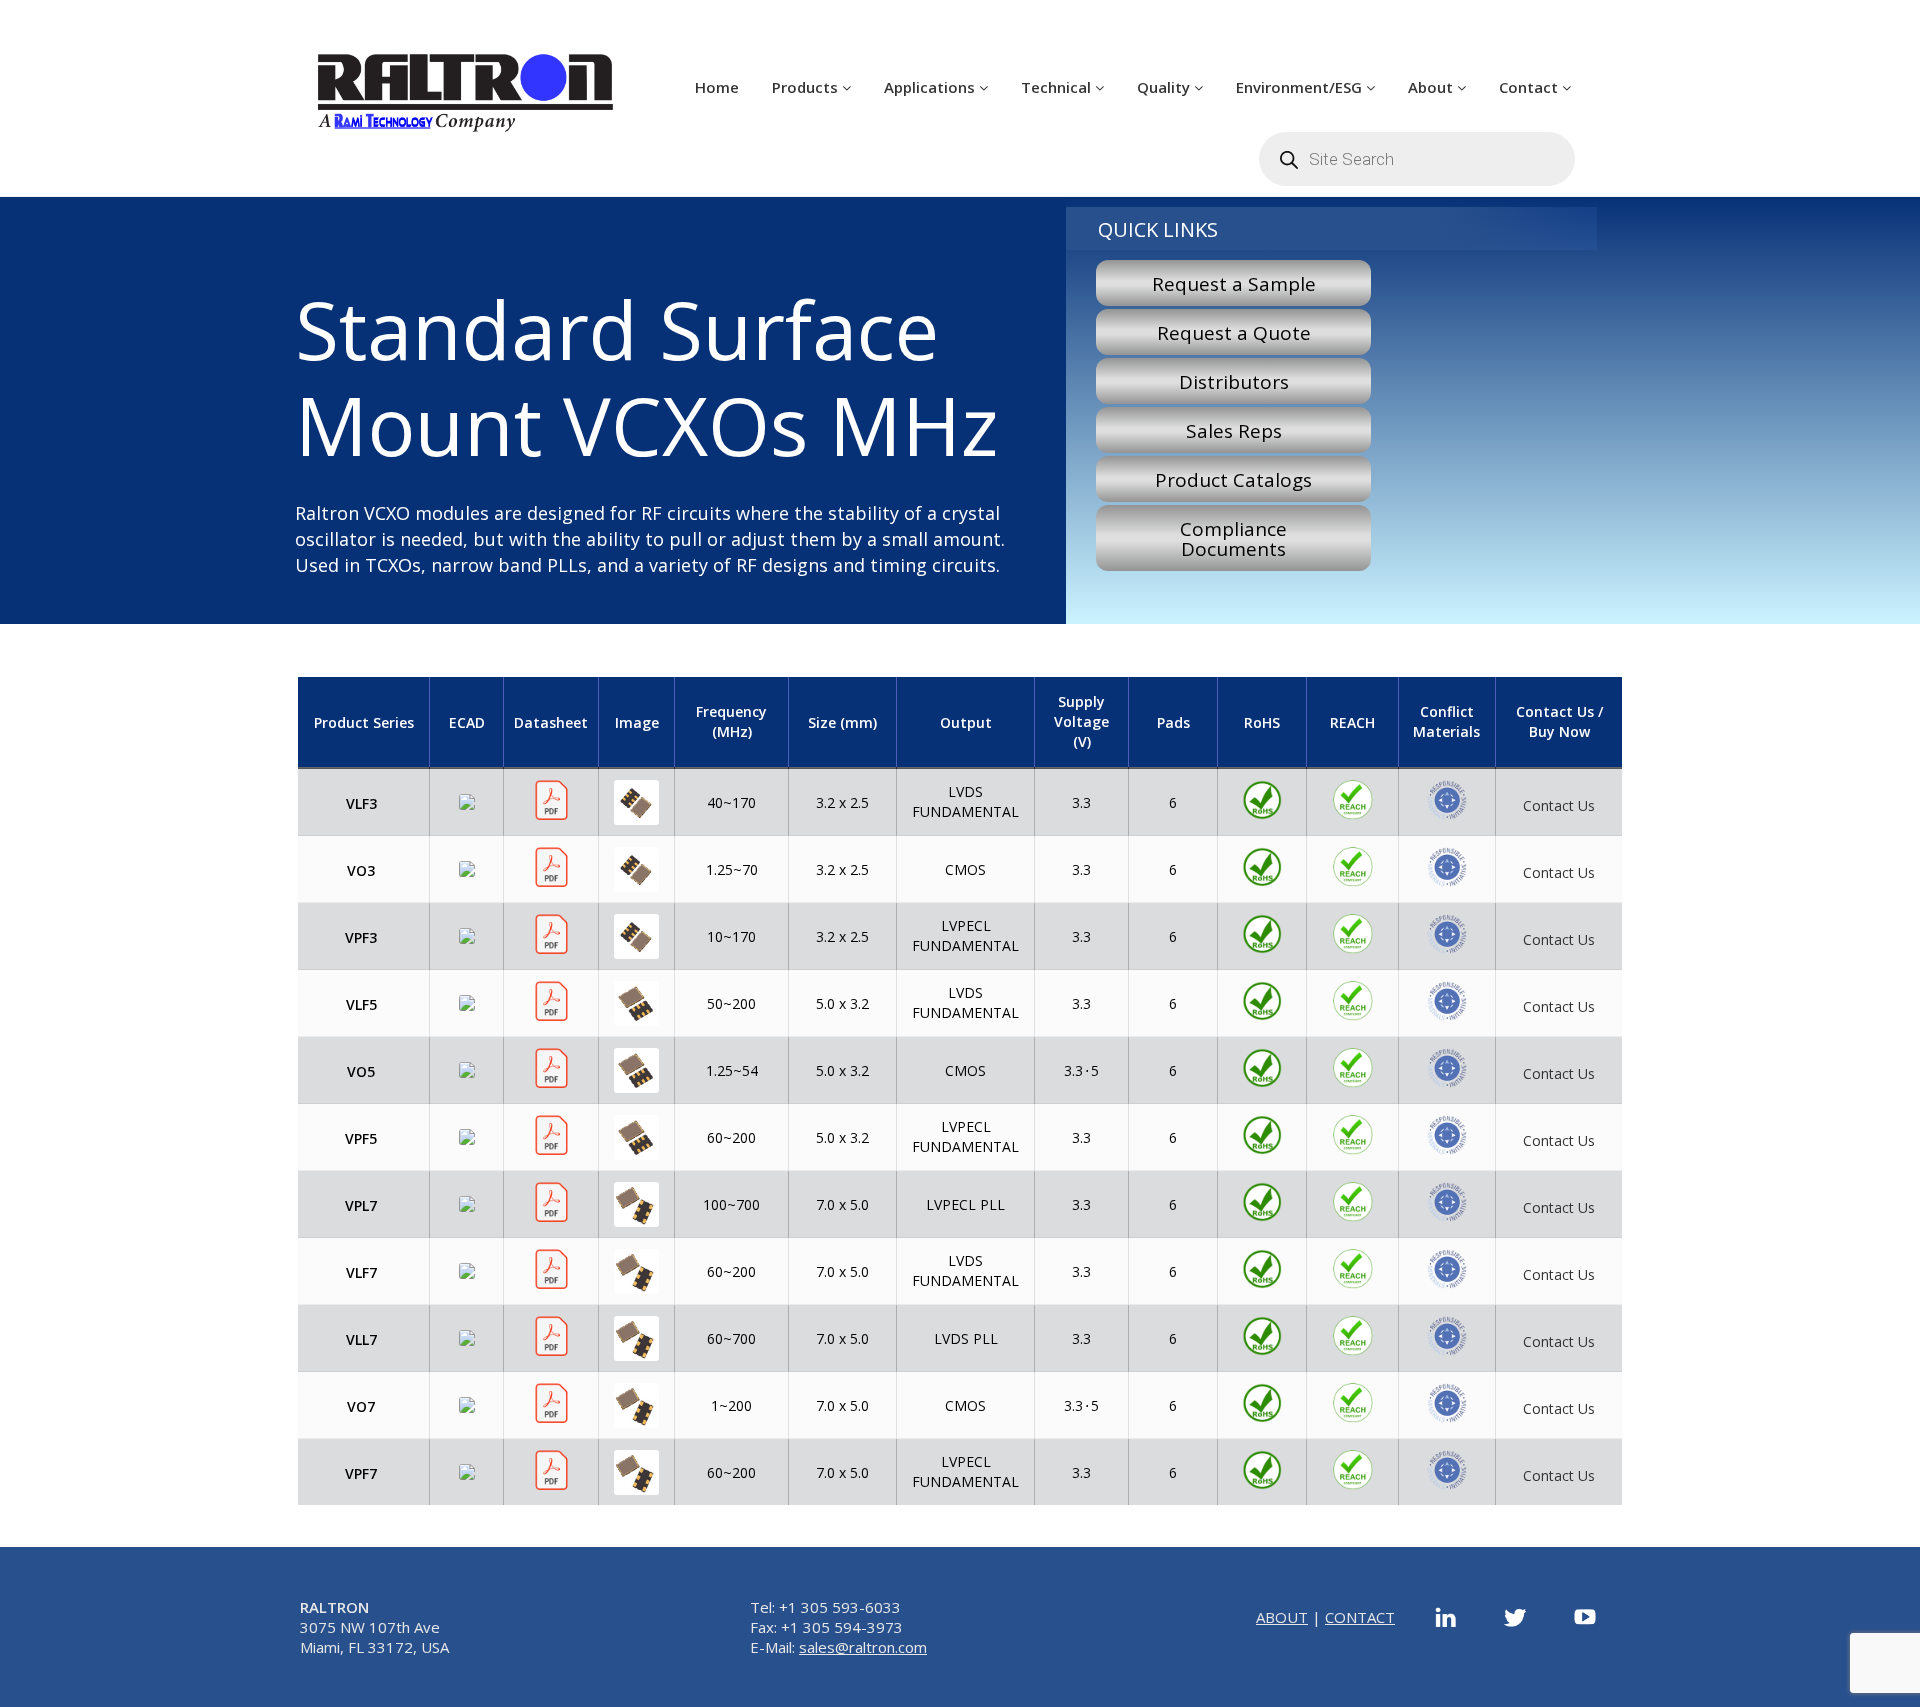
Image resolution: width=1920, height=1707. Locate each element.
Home (717, 87)
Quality (1165, 87)
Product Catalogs (1233, 480)
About (1432, 87)
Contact (1530, 87)
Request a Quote (1234, 333)
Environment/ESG (1301, 87)
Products (807, 87)
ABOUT (1282, 1617)
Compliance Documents (1233, 539)
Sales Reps (1234, 431)
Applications (931, 87)
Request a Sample (1234, 284)
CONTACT (1360, 1617)
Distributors (1234, 382)
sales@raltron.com (863, 1647)
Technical (1058, 87)
